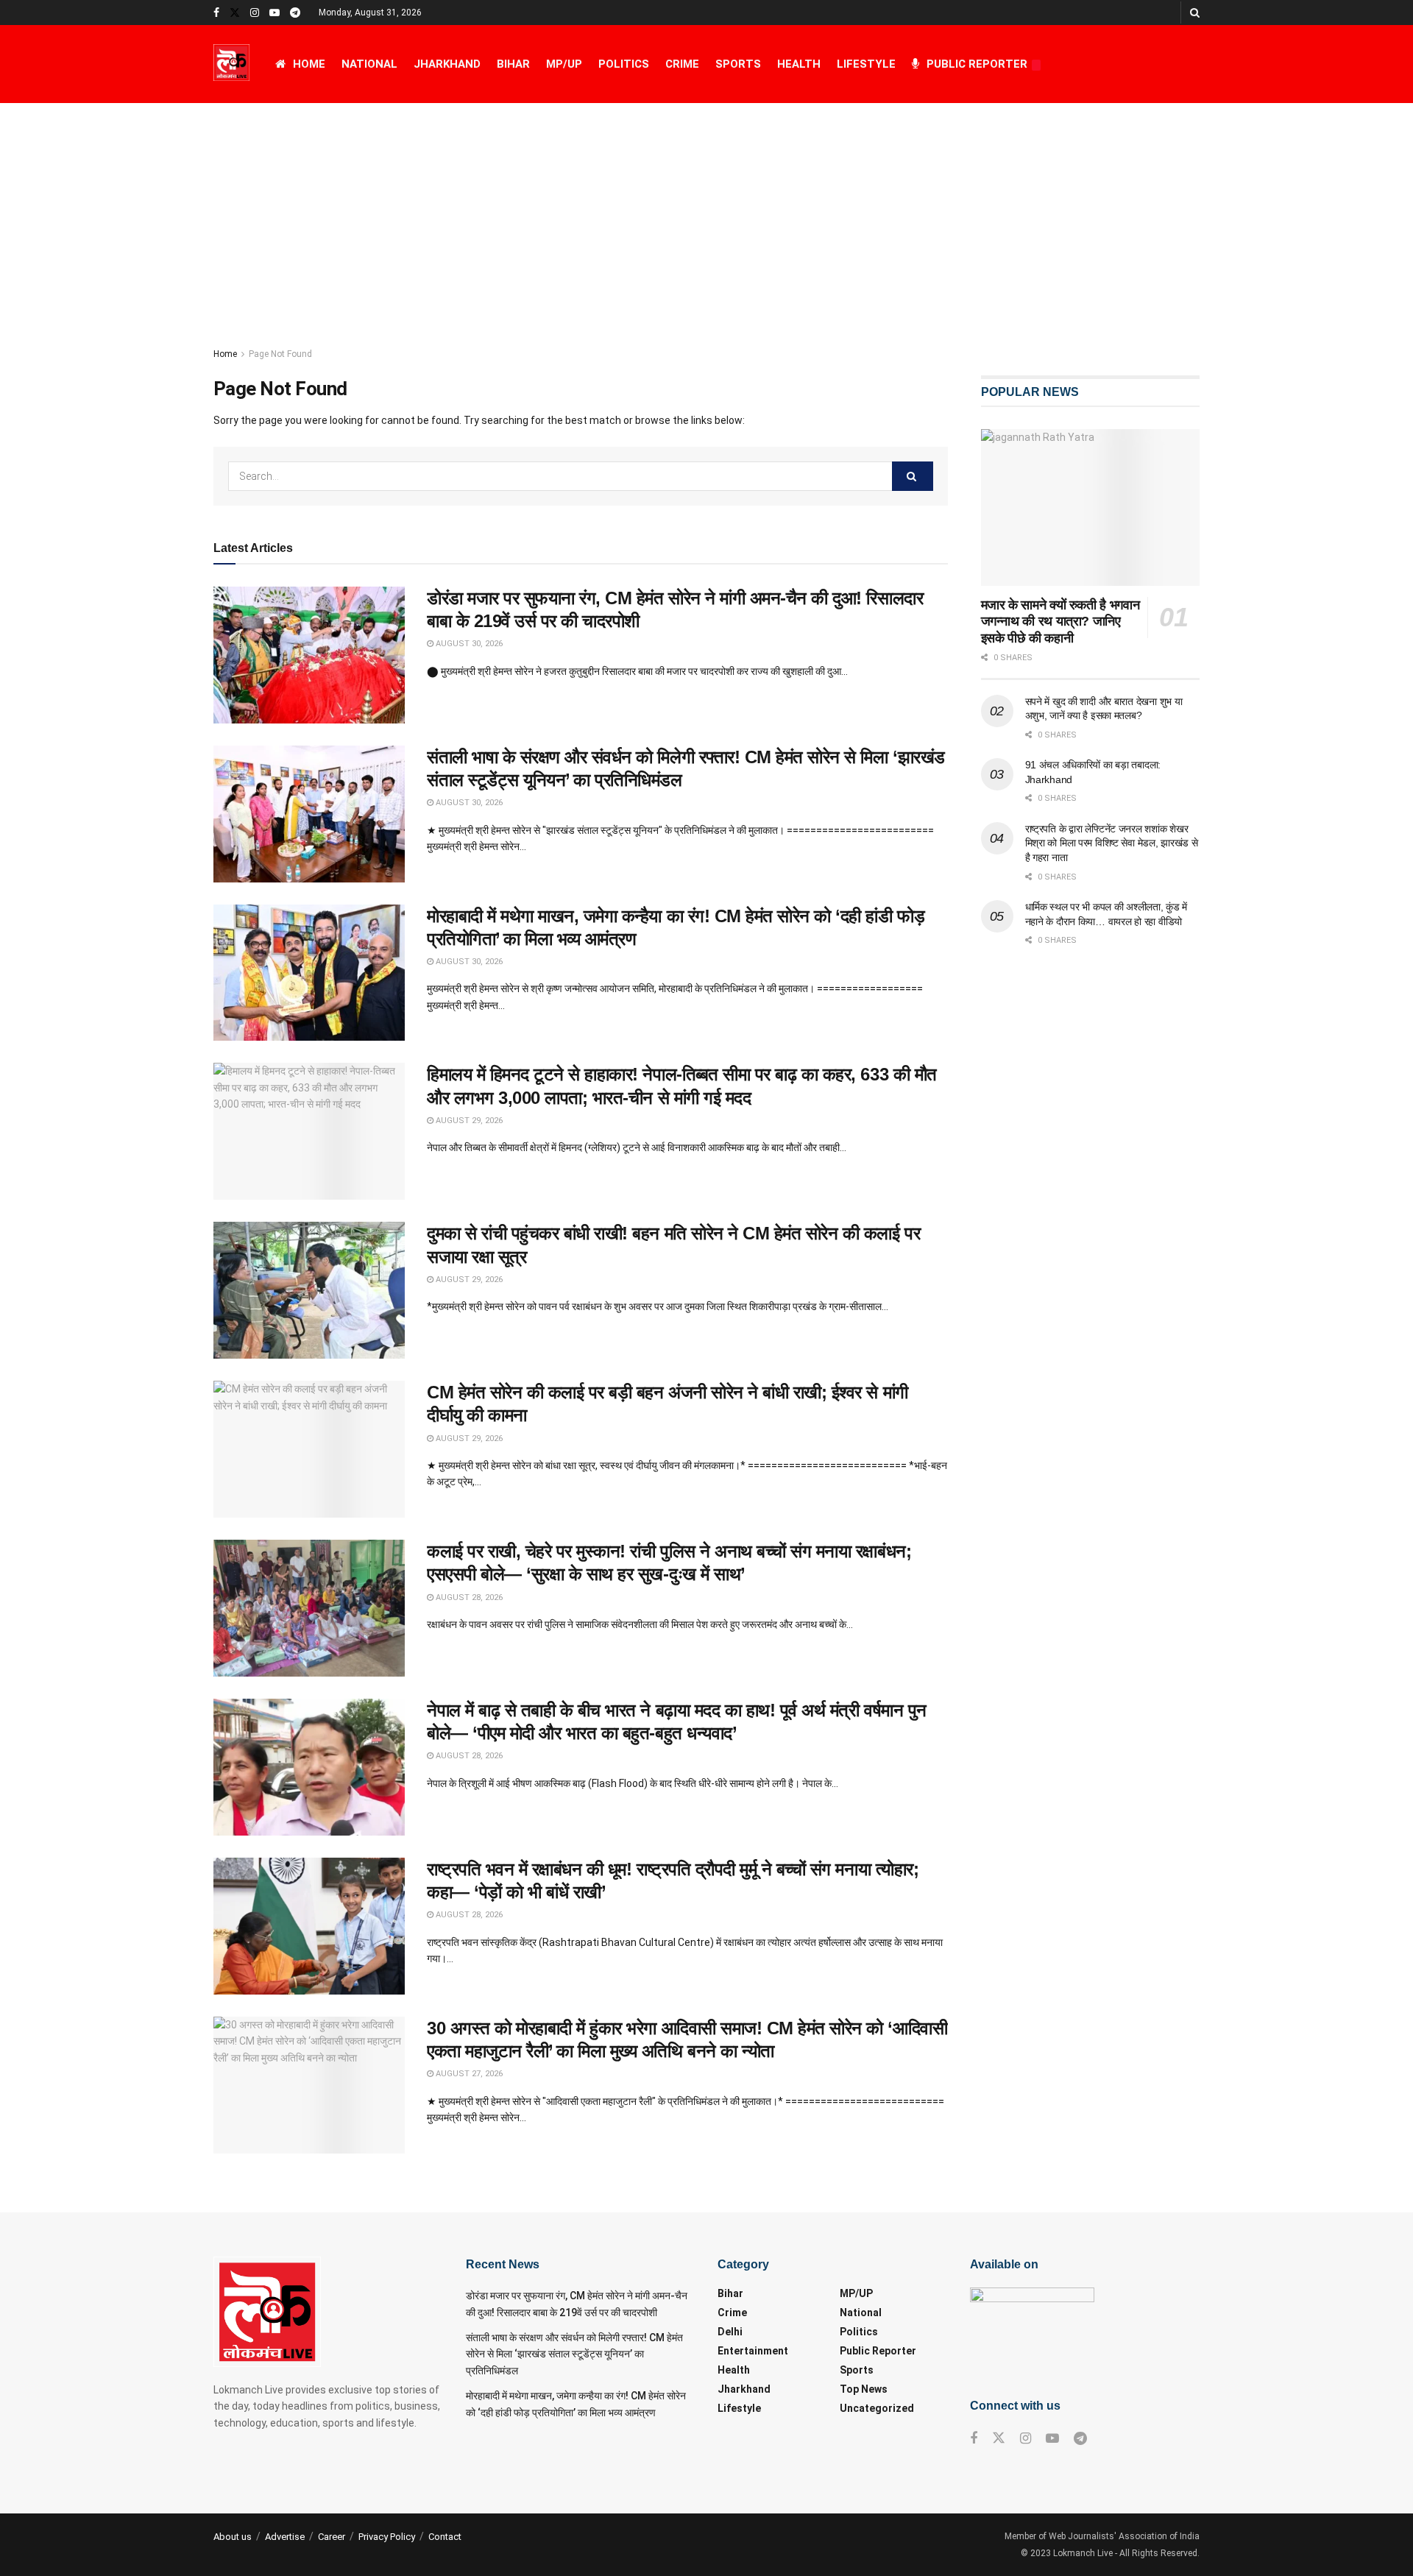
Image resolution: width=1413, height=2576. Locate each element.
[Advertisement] (706, 213)
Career (332, 2537)
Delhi (730, 2332)
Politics (624, 64)
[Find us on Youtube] (275, 13)
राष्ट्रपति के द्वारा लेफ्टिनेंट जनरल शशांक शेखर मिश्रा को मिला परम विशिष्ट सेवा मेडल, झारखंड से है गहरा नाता (1112, 843)
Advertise (285, 2537)
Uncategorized (877, 2408)
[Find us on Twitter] (235, 13)
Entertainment (753, 2351)
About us (233, 2537)
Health (799, 64)
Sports (738, 64)
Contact (445, 2537)
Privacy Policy (387, 2537)
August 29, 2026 (468, 1121)
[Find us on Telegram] (295, 13)
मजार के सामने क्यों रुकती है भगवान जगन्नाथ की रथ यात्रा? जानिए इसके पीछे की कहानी (1060, 622)
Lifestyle (866, 64)
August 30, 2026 (468, 644)
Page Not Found (280, 354)
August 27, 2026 (468, 2074)
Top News (864, 2389)
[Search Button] (1195, 13)
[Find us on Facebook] (216, 13)
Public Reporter (977, 64)
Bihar (513, 64)
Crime (682, 64)
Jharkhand (447, 64)
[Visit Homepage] (231, 64)
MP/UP (564, 64)
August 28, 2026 (468, 1597)
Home (309, 64)
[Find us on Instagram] (255, 13)
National (369, 64)
